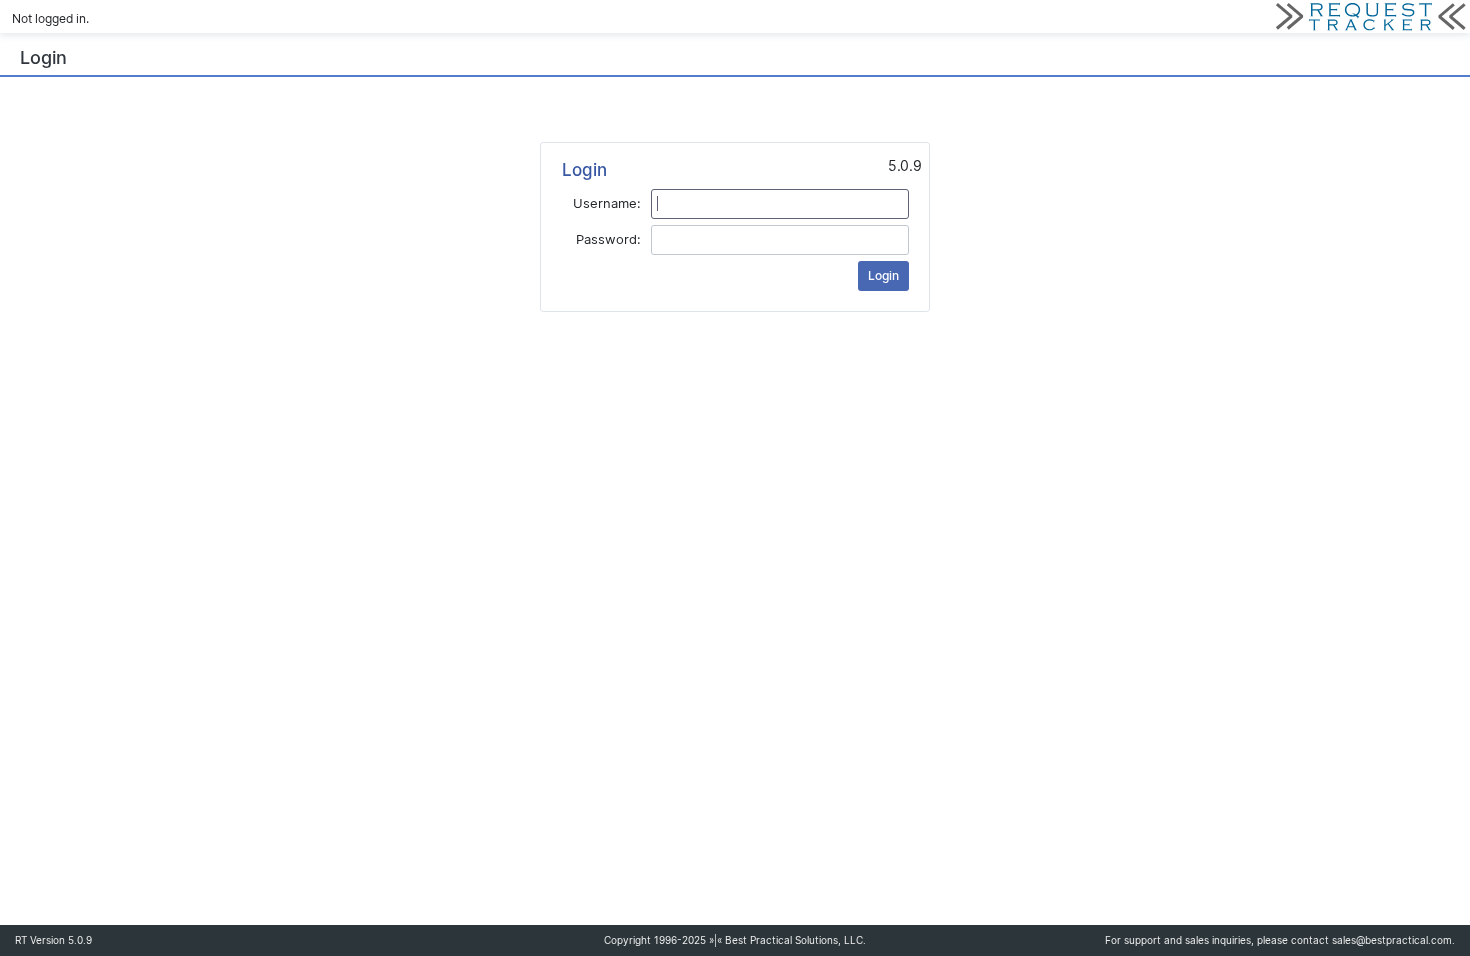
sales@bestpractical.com (1392, 940)
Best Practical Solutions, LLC (794, 940)
